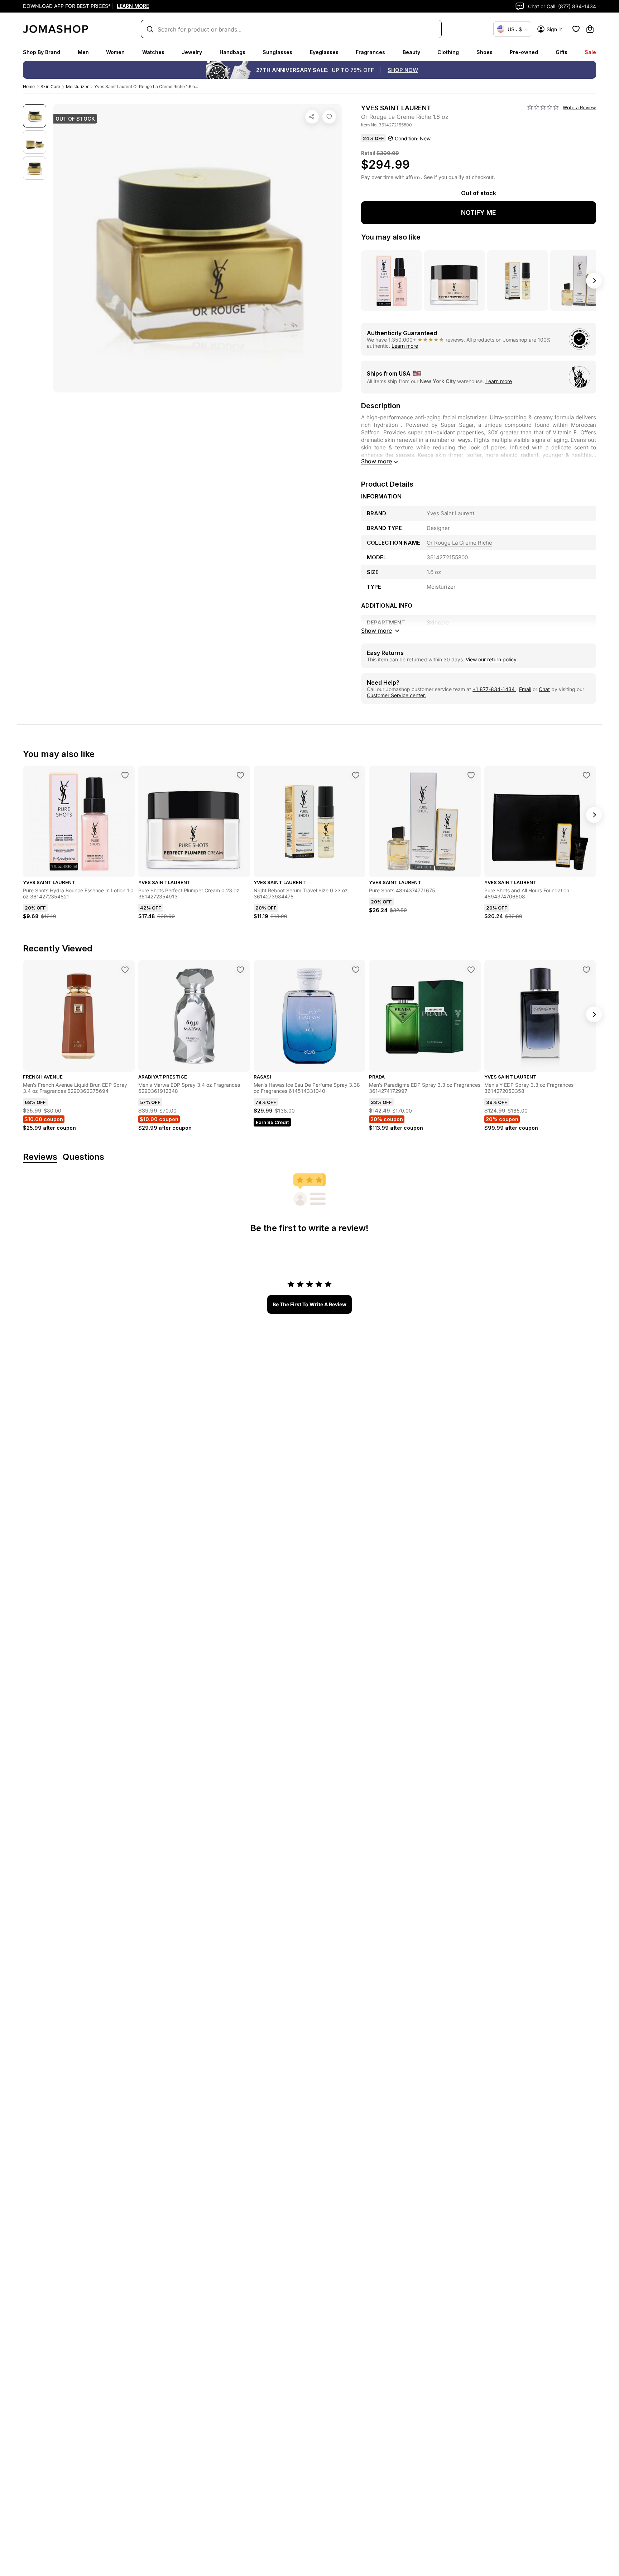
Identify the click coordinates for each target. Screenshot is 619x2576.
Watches (153, 52)
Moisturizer (77, 86)
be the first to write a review (309, 1304)
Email (525, 689)
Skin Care (50, 86)
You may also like (391, 237)
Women (115, 52)
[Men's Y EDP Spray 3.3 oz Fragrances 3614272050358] (586, 970)
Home (29, 86)
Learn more (405, 346)
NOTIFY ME (479, 213)
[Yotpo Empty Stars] (543, 107)
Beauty (411, 52)
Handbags (232, 52)
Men (83, 52)
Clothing (448, 52)
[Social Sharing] (312, 117)
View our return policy (491, 659)
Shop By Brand (42, 52)
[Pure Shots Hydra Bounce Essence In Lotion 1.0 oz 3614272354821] (125, 775)
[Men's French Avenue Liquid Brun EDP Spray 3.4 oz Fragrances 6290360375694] (125, 970)
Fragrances (370, 52)
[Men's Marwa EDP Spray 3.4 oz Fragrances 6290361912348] (240, 970)
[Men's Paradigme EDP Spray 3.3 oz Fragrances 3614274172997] (471, 970)
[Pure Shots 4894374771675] (471, 775)
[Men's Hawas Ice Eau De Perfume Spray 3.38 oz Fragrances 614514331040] (356, 970)
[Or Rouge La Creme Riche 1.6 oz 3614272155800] (329, 117)
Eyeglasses (324, 52)
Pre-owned (524, 52)
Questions (83, 1157)
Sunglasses (277, 52)
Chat (544, 689)
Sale (590, 52)
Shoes (484, 52)
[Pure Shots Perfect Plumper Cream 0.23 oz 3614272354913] (240, 775)
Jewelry (192, 52)
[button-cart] (590, 29)
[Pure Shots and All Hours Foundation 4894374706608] (586, 775)
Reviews (40, 1157)
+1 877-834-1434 (494, 689)
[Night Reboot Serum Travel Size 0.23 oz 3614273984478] (356, 775)
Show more (376, 461)
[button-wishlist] (576, 29)
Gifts (562, 52)
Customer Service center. (396, 695)
